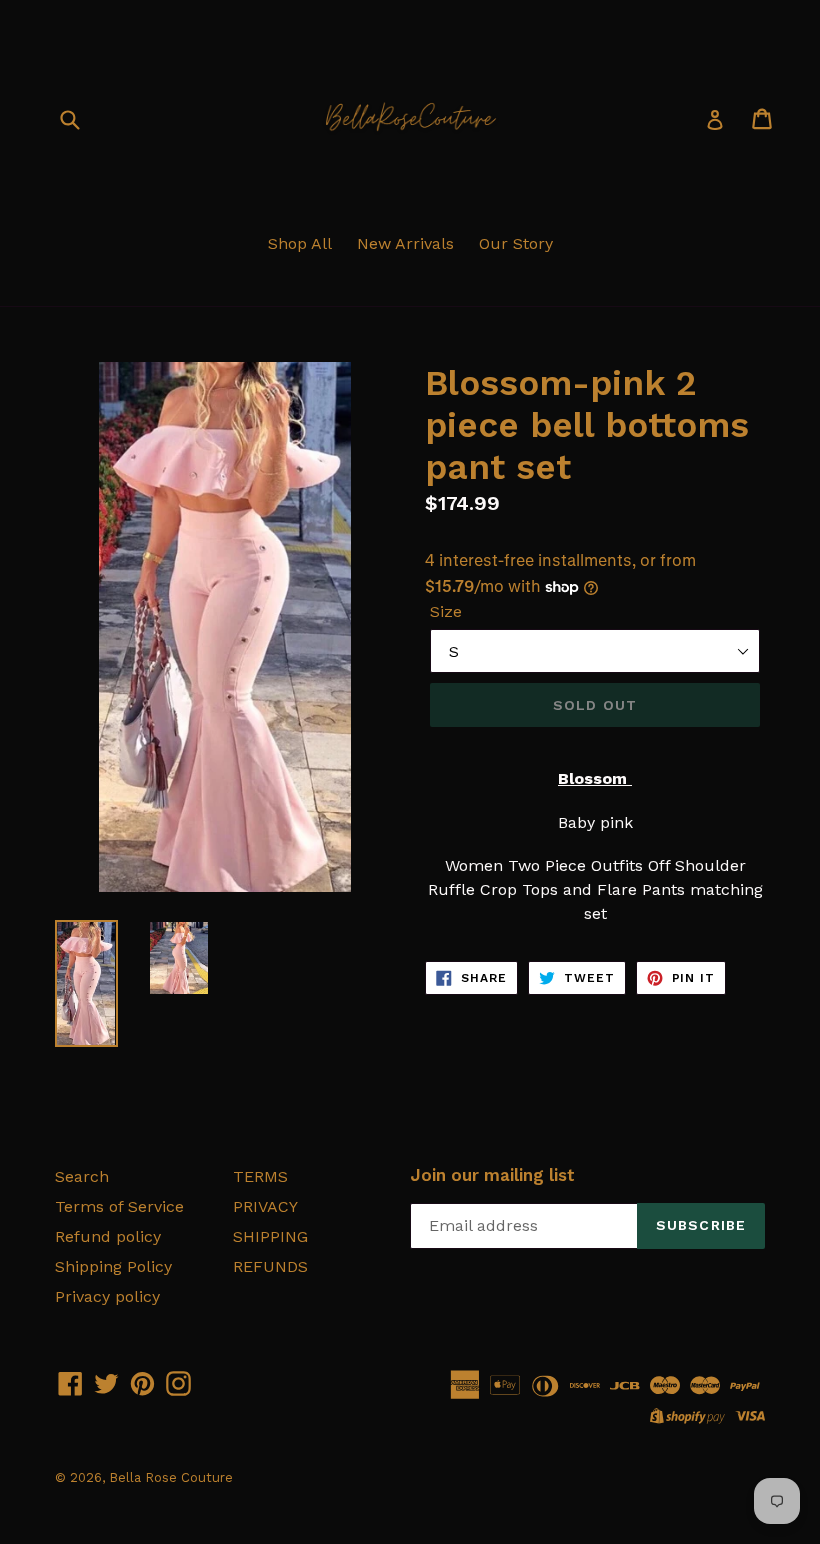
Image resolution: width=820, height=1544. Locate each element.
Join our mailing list (492, 1175)
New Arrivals (405, 243)
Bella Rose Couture (171, 1477)
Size (446, 611)
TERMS (260, 1176)
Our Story (516, 243)
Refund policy (108, 1236)
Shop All (300, 243)
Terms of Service (119, 1206)
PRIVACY (265, 1206)
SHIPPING (270, 1236)
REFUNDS (270, 1266)
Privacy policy (107, 1296)
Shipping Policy (113, 1266)
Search (82, 1176)
